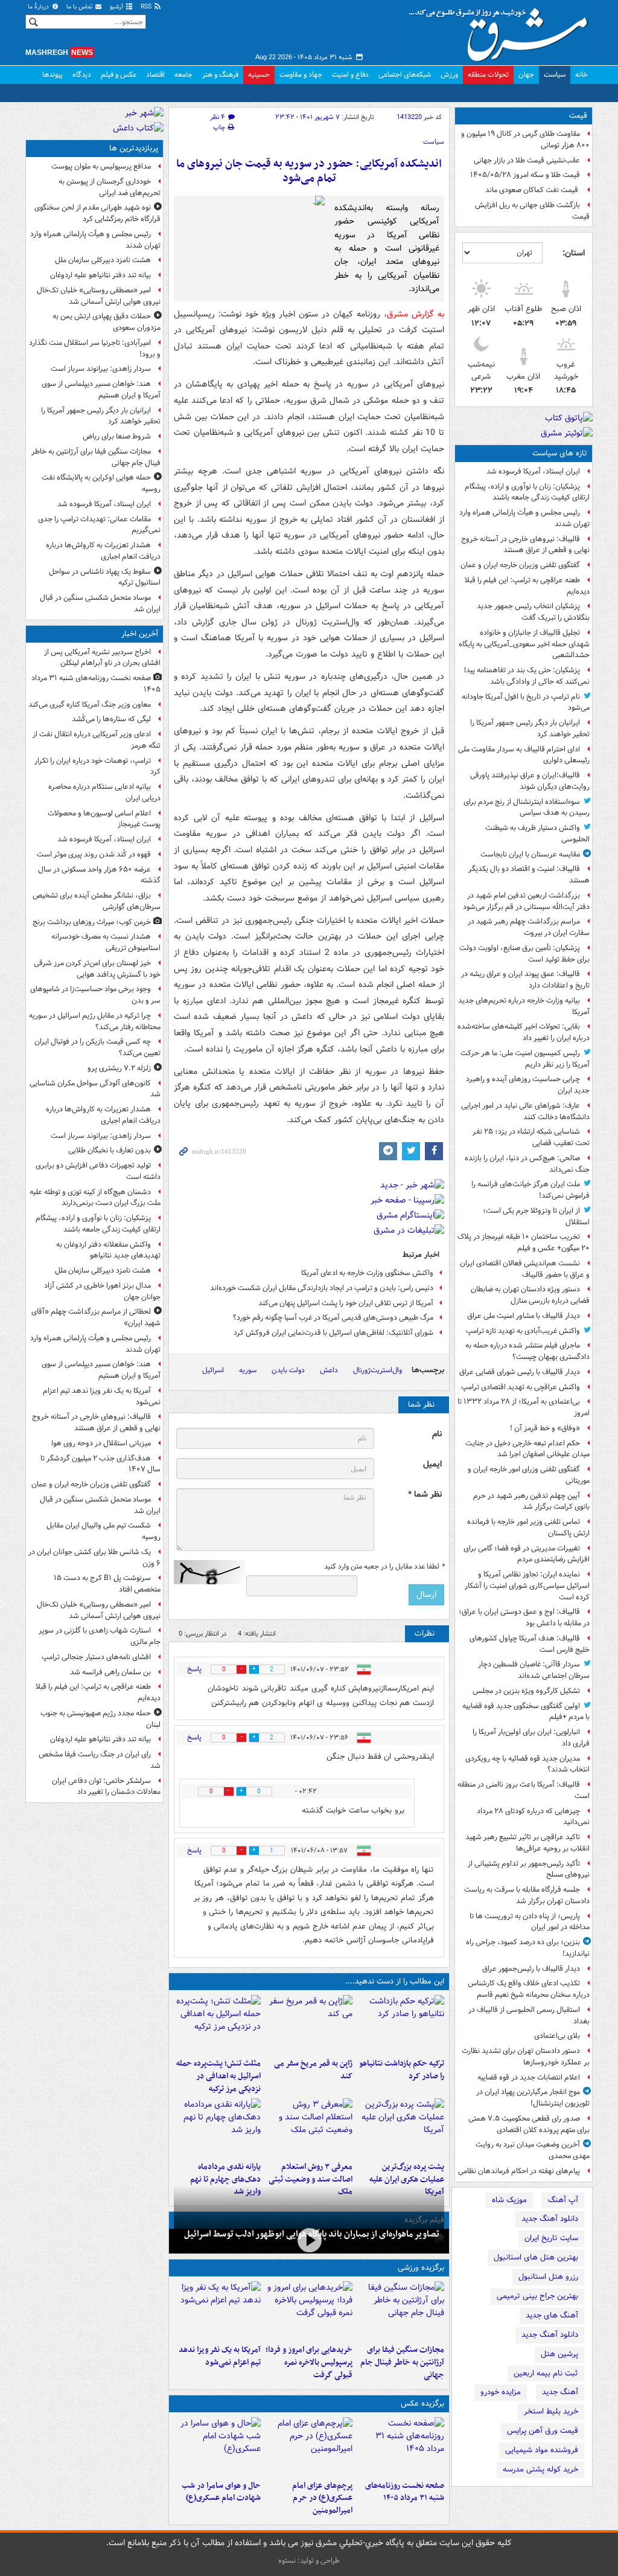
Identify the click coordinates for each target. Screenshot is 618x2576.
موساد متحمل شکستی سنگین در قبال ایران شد (100, 603)
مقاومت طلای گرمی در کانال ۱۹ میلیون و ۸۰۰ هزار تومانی (525, 140)
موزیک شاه (509, 2200)
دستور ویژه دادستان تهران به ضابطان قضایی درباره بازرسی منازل (530, 1295)
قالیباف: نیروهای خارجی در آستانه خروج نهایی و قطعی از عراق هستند (525, 545)
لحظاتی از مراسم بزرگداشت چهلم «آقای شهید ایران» (96, 1317)
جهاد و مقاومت (301, 75)
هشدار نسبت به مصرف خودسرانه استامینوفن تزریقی (106, 942)
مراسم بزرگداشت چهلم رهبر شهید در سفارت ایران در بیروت (529, 927)
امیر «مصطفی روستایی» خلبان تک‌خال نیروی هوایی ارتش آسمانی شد (99, 296)
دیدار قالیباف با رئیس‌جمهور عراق (531, 1969)
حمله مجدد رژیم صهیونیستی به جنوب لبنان (100, 1719)
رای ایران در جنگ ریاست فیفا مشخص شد (100, 1760)
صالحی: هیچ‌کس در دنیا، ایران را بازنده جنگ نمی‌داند (527, 1164)
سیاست (555, 75)
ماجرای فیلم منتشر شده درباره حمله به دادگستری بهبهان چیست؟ (527, 1351)
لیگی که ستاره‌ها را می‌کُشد (111, 719)
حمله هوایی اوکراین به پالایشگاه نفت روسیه (101, 483)
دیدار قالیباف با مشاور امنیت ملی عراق (524, 1316)
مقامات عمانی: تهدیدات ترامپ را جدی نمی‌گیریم (99, 525)
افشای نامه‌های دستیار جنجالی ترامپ (96, 1657)
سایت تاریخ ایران (551, 2238)
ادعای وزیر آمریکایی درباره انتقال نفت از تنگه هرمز (97, 740)
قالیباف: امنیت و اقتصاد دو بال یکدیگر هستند (529, 875)
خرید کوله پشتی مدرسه (540, 2469)
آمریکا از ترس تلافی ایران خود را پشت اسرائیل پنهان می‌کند (346, 1303)
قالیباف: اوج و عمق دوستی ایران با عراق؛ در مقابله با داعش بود (524, 1617)
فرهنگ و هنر (220, 75)
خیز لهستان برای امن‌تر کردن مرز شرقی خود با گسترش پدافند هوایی (97, 969)
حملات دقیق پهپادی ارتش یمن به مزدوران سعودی (107, 322)
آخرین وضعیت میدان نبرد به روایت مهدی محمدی (533, 2150)
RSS (147, 7)
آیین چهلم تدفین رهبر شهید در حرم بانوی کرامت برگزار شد (531, 1502)
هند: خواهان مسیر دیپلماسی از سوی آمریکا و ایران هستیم (101, 390)
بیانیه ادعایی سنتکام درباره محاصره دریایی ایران (104, 792)
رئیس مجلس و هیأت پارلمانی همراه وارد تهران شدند (524, 518)
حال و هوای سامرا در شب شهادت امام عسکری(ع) (221, 2492)
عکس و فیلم (119, 75)
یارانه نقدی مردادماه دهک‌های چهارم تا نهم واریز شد (225, 2179)
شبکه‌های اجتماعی (405, 75)
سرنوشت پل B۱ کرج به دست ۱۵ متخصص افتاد (107, 1584)
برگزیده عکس (422, 2404)
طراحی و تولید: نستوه (309, 2561)
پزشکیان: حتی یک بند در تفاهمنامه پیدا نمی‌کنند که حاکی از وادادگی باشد (527, 676)
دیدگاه (82, 75)
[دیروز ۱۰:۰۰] (309, 2240)
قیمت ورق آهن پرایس (543, 2431)
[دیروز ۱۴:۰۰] (309, 2446)
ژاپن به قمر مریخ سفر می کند (313, 2070)
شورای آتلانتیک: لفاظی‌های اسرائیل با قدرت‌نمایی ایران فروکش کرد (333, 1333)
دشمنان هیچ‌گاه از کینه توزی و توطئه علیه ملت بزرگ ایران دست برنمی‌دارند (95, 1198)
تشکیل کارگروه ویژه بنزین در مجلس (526, 1691)
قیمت (578, 116)
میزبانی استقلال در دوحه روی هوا (101, 1443)
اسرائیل (213, 1370)
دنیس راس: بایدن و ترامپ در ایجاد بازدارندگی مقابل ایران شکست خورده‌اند (322, 1288)
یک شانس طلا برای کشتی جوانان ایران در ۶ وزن (94, 1558)
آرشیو (117, 7)
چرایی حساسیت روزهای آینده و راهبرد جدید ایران (528, 1085)
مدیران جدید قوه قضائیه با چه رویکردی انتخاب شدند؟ (527, 1764)
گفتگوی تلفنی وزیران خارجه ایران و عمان (520, 565)
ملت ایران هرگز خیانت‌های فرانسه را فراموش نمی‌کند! (530, 1190)
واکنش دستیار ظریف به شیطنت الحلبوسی (537, 834)
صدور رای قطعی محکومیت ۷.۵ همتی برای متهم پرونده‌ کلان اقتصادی (529, 2124)
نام (437, 1434)
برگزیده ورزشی (421, 2268)
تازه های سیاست (560, 453)
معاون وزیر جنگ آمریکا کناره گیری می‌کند (90, 705)
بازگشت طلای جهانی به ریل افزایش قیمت (532, 211)
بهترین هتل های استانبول (536, 2257)
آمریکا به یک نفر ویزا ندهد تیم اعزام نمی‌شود (220, 2356)
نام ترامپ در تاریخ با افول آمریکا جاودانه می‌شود (526, 702)
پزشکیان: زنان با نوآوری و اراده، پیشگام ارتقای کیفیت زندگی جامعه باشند (527, 492)
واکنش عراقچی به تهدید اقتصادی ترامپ (521, 1387)
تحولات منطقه (488, 75)
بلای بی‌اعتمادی (557, 2036)
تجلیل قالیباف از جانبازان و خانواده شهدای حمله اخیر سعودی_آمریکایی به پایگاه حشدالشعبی (524, 644)
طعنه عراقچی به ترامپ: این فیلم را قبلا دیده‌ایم (527, 586)
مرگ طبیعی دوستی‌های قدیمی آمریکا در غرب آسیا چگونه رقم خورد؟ (333, 1318)
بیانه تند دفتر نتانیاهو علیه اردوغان (100, 275)
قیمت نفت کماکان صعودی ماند (533, 190)
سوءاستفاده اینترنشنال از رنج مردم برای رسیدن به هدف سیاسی (527, 808)
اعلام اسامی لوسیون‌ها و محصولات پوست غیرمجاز (104, 819)
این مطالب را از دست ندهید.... (395, 1981)
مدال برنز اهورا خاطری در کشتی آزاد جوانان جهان (102, 1291)
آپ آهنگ (563, 2200)
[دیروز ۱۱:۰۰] (217, 2446)
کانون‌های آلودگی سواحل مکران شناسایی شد (95, 1089)
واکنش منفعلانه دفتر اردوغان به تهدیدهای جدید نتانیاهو (108, 1250)
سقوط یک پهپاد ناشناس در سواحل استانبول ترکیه (105, 577)
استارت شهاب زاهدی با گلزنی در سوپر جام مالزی (100, 1636)
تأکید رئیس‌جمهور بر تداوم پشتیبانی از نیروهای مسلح (529, 1869)
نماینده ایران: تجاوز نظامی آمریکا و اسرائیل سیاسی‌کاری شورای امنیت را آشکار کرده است (527, 1586)
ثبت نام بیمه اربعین (546, 2373)
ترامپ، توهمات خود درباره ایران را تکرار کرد (97, 766)
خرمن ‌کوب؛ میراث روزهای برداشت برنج (92, 922)
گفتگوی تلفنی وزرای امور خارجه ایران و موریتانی (529, 1475)
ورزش (449, 75)
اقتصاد (155, 75)
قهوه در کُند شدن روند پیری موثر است (94, 854)
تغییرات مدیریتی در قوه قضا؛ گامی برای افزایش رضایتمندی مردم (527, 1554)
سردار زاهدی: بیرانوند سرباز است (101, 369)
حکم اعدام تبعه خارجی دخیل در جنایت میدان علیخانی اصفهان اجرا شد (527, 1449)
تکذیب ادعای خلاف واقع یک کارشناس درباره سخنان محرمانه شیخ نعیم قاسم (529, 1989)
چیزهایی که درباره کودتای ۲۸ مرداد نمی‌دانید (533, 1817)
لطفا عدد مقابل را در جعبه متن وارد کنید (384, 1567)
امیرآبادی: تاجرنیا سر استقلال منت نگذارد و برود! (95, 348)
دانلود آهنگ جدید (550, 2219)
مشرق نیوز (502, 30)
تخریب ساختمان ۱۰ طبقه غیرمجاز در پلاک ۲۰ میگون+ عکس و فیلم (524, 1242)
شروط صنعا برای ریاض (117, 436)
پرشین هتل (559, 2354)
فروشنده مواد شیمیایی (542, 2450)
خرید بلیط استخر (551, 2411)
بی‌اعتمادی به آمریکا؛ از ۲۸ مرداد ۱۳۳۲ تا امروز (524, 1407)
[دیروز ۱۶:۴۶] (401, 2024)
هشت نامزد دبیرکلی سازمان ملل (103, 260)
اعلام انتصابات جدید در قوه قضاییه (529, 2077)
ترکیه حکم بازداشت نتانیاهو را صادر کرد (402, 2070)
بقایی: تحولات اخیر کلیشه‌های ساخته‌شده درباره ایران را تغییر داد (524, 1032)
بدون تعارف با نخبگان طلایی (110, 1150)
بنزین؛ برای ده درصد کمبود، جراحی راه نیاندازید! (528, 1948)
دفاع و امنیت (350, 75)
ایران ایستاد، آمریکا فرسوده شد (533, 471)
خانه (581, 75)
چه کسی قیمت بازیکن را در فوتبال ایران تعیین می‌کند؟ (97, 1047)
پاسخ (194, 1669)
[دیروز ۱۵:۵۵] (309, 2024)
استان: (574, 253)
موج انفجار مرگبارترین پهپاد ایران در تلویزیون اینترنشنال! (533, 2098)
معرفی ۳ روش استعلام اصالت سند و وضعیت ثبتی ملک (311, 2179)
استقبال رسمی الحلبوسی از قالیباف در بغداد (529, 2016)
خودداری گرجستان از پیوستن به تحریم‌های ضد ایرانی (110, 187)
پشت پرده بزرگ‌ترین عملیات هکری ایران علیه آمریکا (407, 2179)
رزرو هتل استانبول (548, 2277)
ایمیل (432, 1464)
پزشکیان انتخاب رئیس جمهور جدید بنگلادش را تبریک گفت (533, 612)
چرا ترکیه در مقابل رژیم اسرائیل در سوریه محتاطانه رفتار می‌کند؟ (95, 1021)
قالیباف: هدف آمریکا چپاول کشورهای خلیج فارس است (530, 1644)
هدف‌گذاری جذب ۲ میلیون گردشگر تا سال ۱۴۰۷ (100, 1464)
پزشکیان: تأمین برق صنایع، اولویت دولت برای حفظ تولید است (524, 954)
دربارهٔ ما (39, 7)
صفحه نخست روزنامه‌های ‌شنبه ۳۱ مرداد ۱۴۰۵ (405, 2492)
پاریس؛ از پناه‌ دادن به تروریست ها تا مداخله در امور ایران (530, 1922)
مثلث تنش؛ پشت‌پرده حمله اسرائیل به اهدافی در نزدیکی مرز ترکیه (218, 2076)
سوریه (248, 1370)
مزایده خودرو (501, 2392)
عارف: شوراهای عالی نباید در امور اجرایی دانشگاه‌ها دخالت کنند (525, 1111)
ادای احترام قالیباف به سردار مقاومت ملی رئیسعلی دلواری (524, 755)
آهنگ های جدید (552, 2315)
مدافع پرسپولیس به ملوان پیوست (101, 166)
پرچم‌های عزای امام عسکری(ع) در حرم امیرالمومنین (322, 2498)
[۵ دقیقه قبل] (401, 2446)
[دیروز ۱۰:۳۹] (401, 2127)
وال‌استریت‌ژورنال (377, 1370)
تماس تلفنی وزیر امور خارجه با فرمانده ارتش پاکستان (528, 1527)
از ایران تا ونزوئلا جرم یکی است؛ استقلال (536, 1216)
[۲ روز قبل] (217, 2127)
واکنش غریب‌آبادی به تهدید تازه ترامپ (523, 1331)
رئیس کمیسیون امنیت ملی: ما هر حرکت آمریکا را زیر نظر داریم (525, 1059)
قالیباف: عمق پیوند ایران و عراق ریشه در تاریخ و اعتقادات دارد (525, 980)
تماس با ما (80, 7)
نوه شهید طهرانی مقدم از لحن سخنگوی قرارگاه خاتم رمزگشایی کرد (97, 213)
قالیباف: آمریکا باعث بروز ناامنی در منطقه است (524, 1790)
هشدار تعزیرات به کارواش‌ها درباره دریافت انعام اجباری (103, 551)
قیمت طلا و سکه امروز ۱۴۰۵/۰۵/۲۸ (525, 175)
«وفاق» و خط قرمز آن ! (545, 1428)
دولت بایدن (288, 1370)
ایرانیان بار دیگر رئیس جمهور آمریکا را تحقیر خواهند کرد (530, 728)
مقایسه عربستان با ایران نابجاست (530, 854)
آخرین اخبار (140, 634)
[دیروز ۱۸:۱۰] (401, 2310)
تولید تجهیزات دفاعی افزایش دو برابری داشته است (98, 1171)
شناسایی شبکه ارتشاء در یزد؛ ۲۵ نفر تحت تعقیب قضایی (531, 1137)
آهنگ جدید (560, 2392)
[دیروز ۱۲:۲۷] (217, 2024)
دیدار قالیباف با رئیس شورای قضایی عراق (520, 1372)
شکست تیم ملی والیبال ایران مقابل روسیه (104, 1531)
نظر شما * (425, 1495)
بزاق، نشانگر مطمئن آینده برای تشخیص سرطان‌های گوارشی (97, 901)
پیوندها (53, 75)
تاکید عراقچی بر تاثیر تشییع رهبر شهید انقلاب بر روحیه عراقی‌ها (527, 1843)
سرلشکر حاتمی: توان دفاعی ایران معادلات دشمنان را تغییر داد (106, 1787)
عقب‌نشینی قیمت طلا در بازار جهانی (527, 160)
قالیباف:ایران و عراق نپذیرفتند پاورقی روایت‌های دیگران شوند (530, 781)
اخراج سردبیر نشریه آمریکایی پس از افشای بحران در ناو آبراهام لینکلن (102, 658)
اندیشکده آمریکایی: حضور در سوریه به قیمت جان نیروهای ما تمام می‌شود (309, 171)
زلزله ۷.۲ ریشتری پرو (119, 1068)
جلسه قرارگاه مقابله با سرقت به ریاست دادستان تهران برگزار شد (527, 1895)
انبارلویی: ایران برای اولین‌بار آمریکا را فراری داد (531, 1738)
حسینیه (259, 75)
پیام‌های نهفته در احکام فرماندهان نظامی (519, 2171)
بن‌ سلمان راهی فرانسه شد (110, 1672)
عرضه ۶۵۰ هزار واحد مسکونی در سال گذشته (99, 875)
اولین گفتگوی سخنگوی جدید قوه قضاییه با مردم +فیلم (526, 1712)
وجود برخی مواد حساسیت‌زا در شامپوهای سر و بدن (95, 995)
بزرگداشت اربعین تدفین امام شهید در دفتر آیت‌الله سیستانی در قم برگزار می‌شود (526, 901)
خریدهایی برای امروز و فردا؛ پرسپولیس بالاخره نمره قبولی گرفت (309, 2362)
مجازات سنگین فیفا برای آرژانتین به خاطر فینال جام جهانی (402, 2362)
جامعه (183, 75)
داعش (329, 1370)
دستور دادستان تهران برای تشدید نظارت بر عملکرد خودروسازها (526, 2057)
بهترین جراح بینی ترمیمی (537, 2296)
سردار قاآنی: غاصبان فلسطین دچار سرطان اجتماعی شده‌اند (534, 1670)
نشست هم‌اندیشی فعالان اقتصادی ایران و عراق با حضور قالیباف (525, 1269)
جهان (526, 75)
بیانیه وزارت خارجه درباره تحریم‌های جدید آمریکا (524, 1006)
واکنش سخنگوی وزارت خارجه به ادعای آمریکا (367, 1273)
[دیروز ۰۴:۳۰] (309, 2127)
